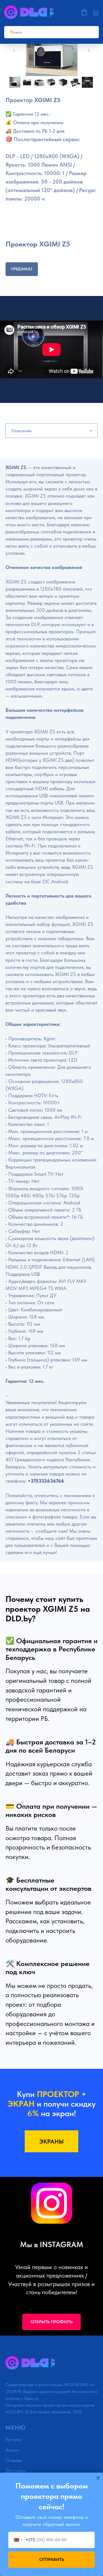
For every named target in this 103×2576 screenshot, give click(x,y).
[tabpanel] (51, 1016)
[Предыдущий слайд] (14, 50)
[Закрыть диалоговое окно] (98, 2478)
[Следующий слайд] (89, 50)
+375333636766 (46, 1481)
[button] (84, 12)
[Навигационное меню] (96, 13)
